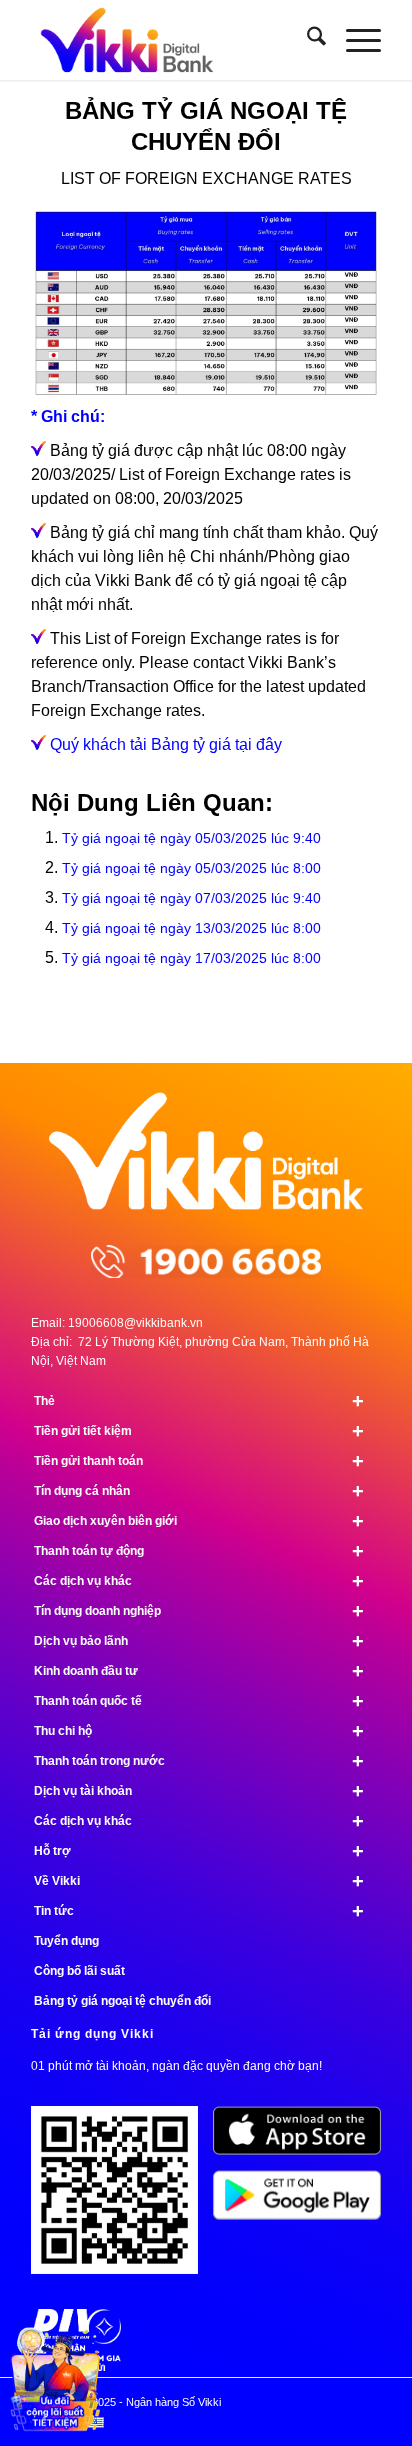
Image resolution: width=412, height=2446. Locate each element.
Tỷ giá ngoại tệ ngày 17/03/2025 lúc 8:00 (191, 958)
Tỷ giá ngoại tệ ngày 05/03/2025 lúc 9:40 (191, 838)
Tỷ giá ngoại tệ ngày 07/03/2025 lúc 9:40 (191, 898)
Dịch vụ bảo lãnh (199, 1641)
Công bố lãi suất (79, 1971)
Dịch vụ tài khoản (199, 1791)
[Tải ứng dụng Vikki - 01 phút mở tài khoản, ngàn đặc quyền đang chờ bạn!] (122, 2197)
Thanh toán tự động (199, 1551)
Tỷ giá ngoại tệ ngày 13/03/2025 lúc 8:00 (191, 928)
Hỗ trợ (199, 1851)
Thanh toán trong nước (199, 1761)
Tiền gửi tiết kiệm (199, 1431)
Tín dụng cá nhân (199, 1491)
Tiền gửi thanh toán (199, 1461)
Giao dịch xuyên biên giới (199, 1521)
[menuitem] (306, 40)
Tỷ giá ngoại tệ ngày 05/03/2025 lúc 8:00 (191, 868)
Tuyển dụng (66, 1941)
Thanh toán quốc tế (199, 1701)
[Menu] (353, 40)
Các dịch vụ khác (199, 1581)
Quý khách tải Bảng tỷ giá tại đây (166, 744)
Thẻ (199, 1401)
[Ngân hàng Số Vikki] (171, 40)
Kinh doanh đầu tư (199, 1671)
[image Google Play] (304, 2202)
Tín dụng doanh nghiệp (199, 1611)
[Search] (306, 40)
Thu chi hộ (199, 1731)
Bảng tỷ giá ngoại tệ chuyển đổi (122, 2001)
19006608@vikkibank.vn (135, 1323)
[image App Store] (304, 2138)
